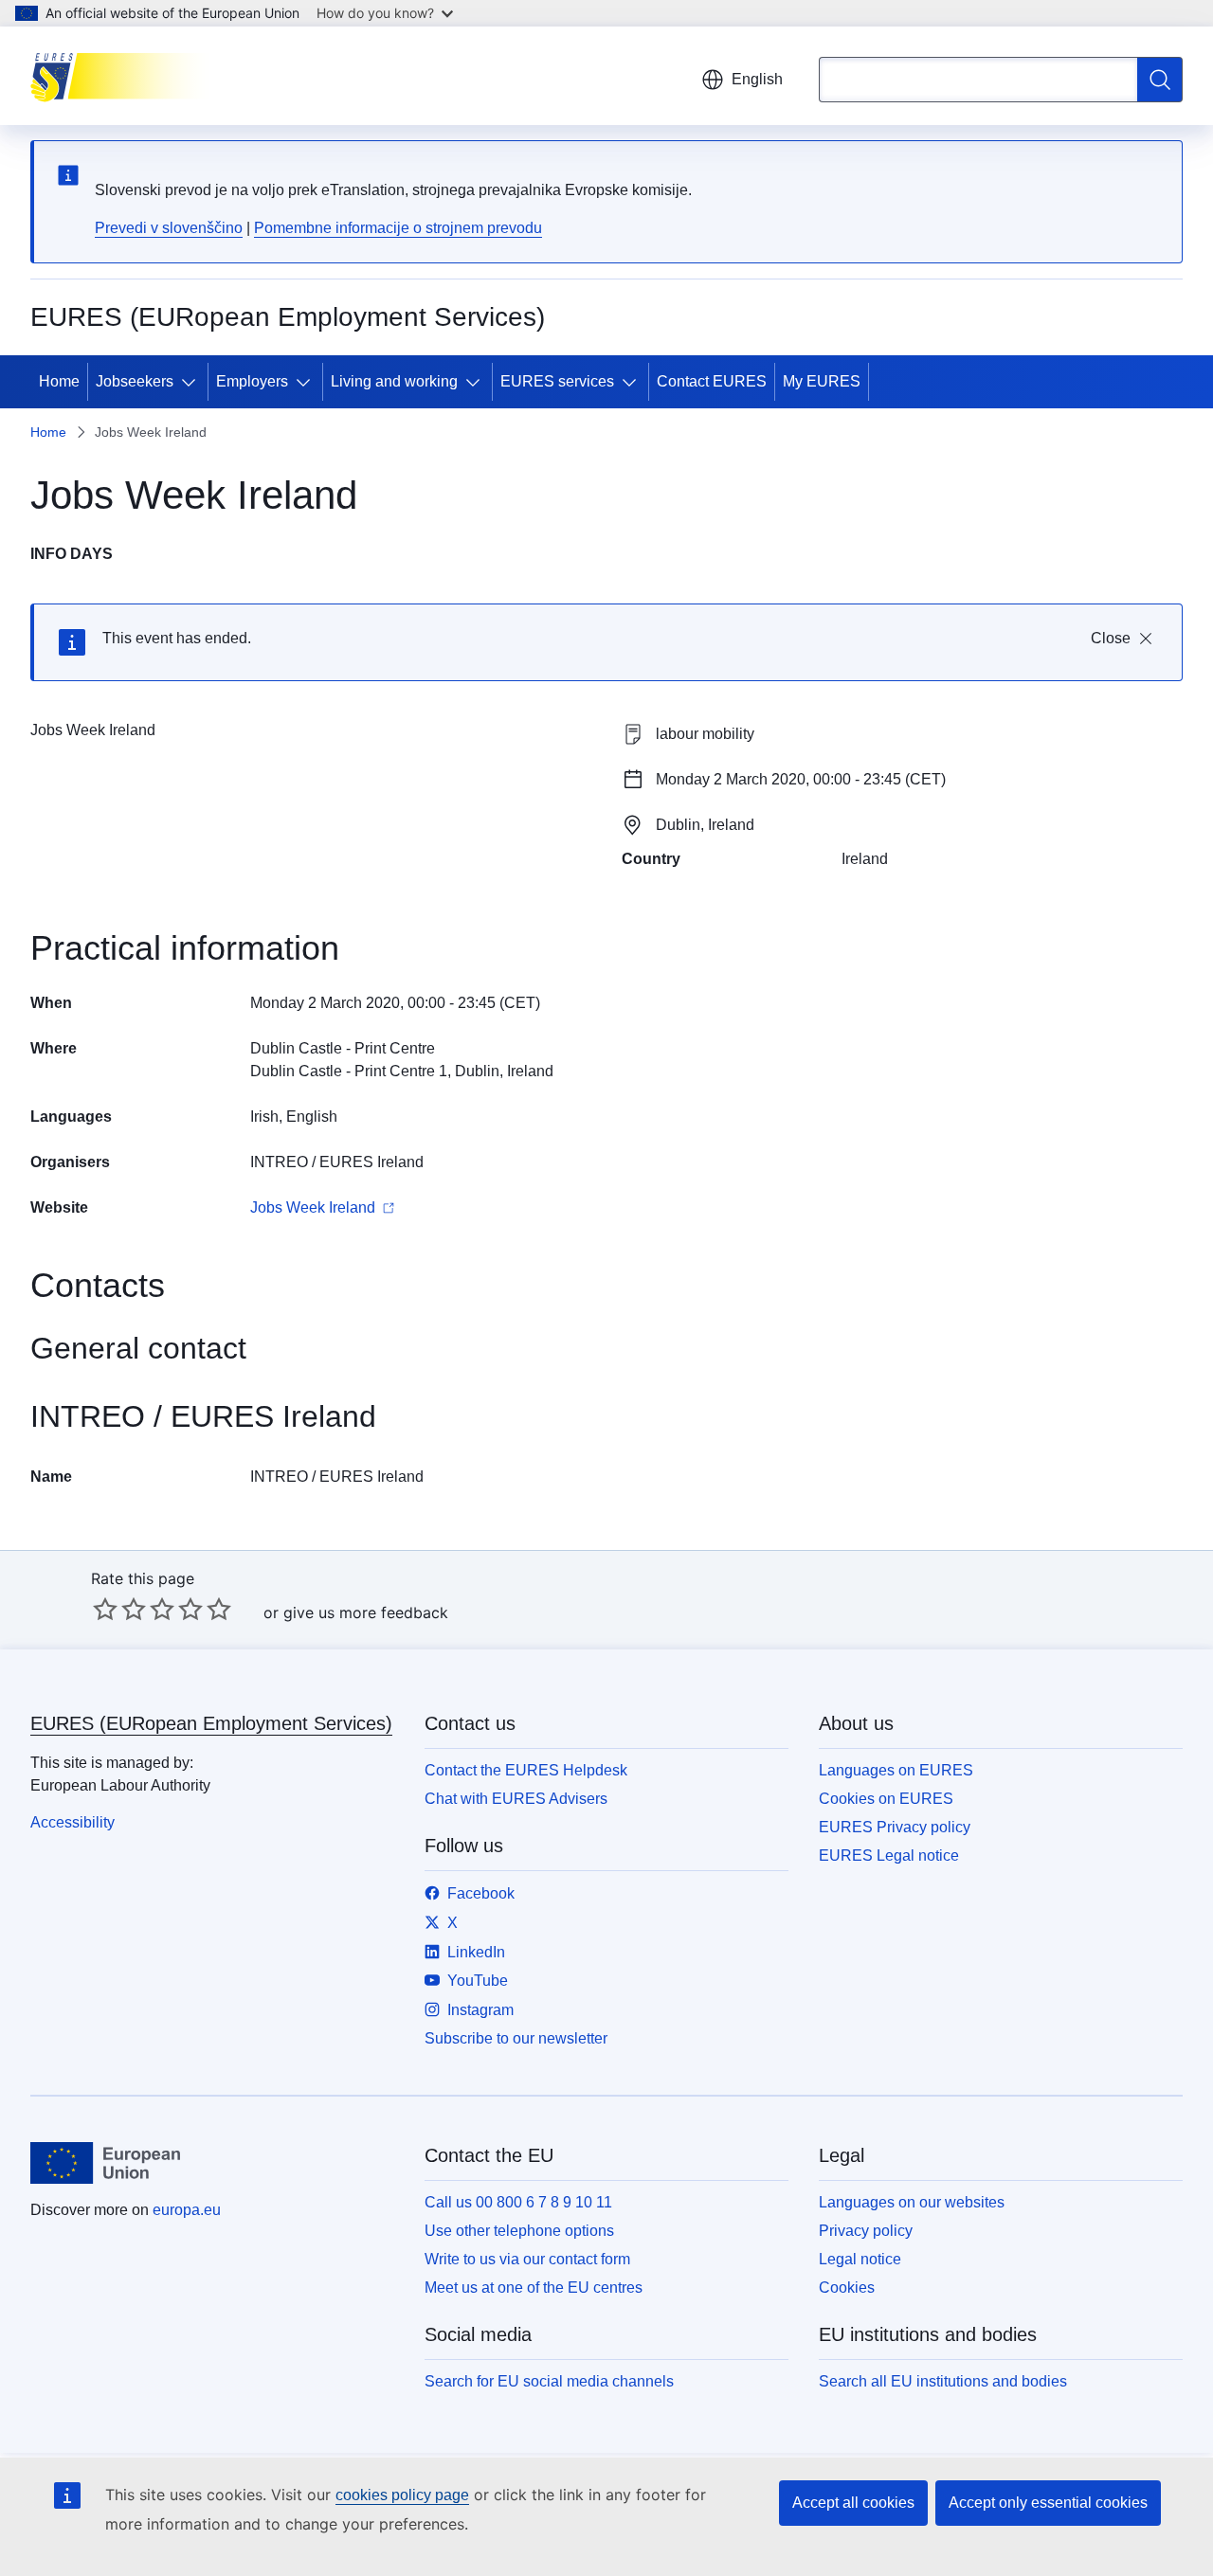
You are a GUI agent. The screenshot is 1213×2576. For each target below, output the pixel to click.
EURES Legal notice (889, 1855)
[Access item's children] (192, 382)
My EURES (822, 381)
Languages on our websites (912, 2202)
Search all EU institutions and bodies (943, 2381)
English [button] (757, 79)
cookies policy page (402, 2495)
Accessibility (72, 1822)
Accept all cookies (853, 2503)
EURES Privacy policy (895, 1827)
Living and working (394, 381)
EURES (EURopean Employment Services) (211, 1723)
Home (59, 381)
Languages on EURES (896, 1770)
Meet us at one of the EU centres (534, 2288)
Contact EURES (712, 381)
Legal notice (860, 2259)
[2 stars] (119, 1609)
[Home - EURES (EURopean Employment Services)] (126, 76)
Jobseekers (135, 381)
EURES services (557, 381)
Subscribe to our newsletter (516, 2038)
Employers (252, 381)
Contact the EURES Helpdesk (526, 1770)
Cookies (847, 2288)
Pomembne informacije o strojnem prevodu (398, 228)
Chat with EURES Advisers (516, 1799)
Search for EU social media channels (549, 2381)
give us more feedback (366, 1612)
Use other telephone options (519, 2231)
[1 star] (105, 1609)
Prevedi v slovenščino (169, 228)
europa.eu (187, 2210)
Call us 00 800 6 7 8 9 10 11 (518, 2202)
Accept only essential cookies (1048, 2503)
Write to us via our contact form (527, 2259)
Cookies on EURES (886, 1799)
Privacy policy (866, 2231)
